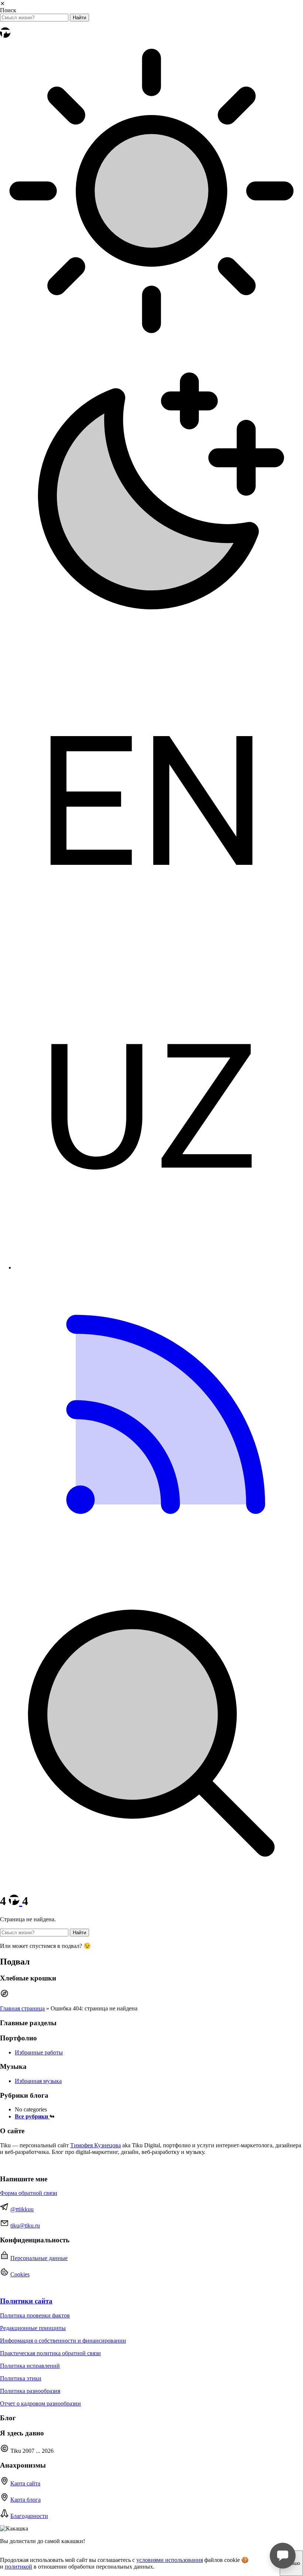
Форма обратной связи (29, 2193)
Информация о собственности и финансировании (63, 2341)
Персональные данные (39, 2258)
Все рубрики (32, 2116)
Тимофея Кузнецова (96, 2145)
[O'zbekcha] (151, 1255)
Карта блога (25, 2500)
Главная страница (22, 2008)
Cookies (20, 2274)
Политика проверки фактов (35, 2315)
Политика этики (21, 2378)
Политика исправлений (30, 2366)
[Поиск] (151, 1883)
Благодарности (29, 2516)
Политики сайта (26, 2301)
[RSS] (151, 1578)
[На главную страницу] (5, 36)
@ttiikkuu (22, 2209)
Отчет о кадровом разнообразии (40, 2403)
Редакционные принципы (33, 2328)
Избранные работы (39, 2052)
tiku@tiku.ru (25, 2226)
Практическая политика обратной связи (50, 2353)
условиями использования (170, 2560)
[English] (151, 950)
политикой (18, 2567)
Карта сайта (25, 2483)
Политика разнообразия (30, 2391)
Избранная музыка (38, 2081)
